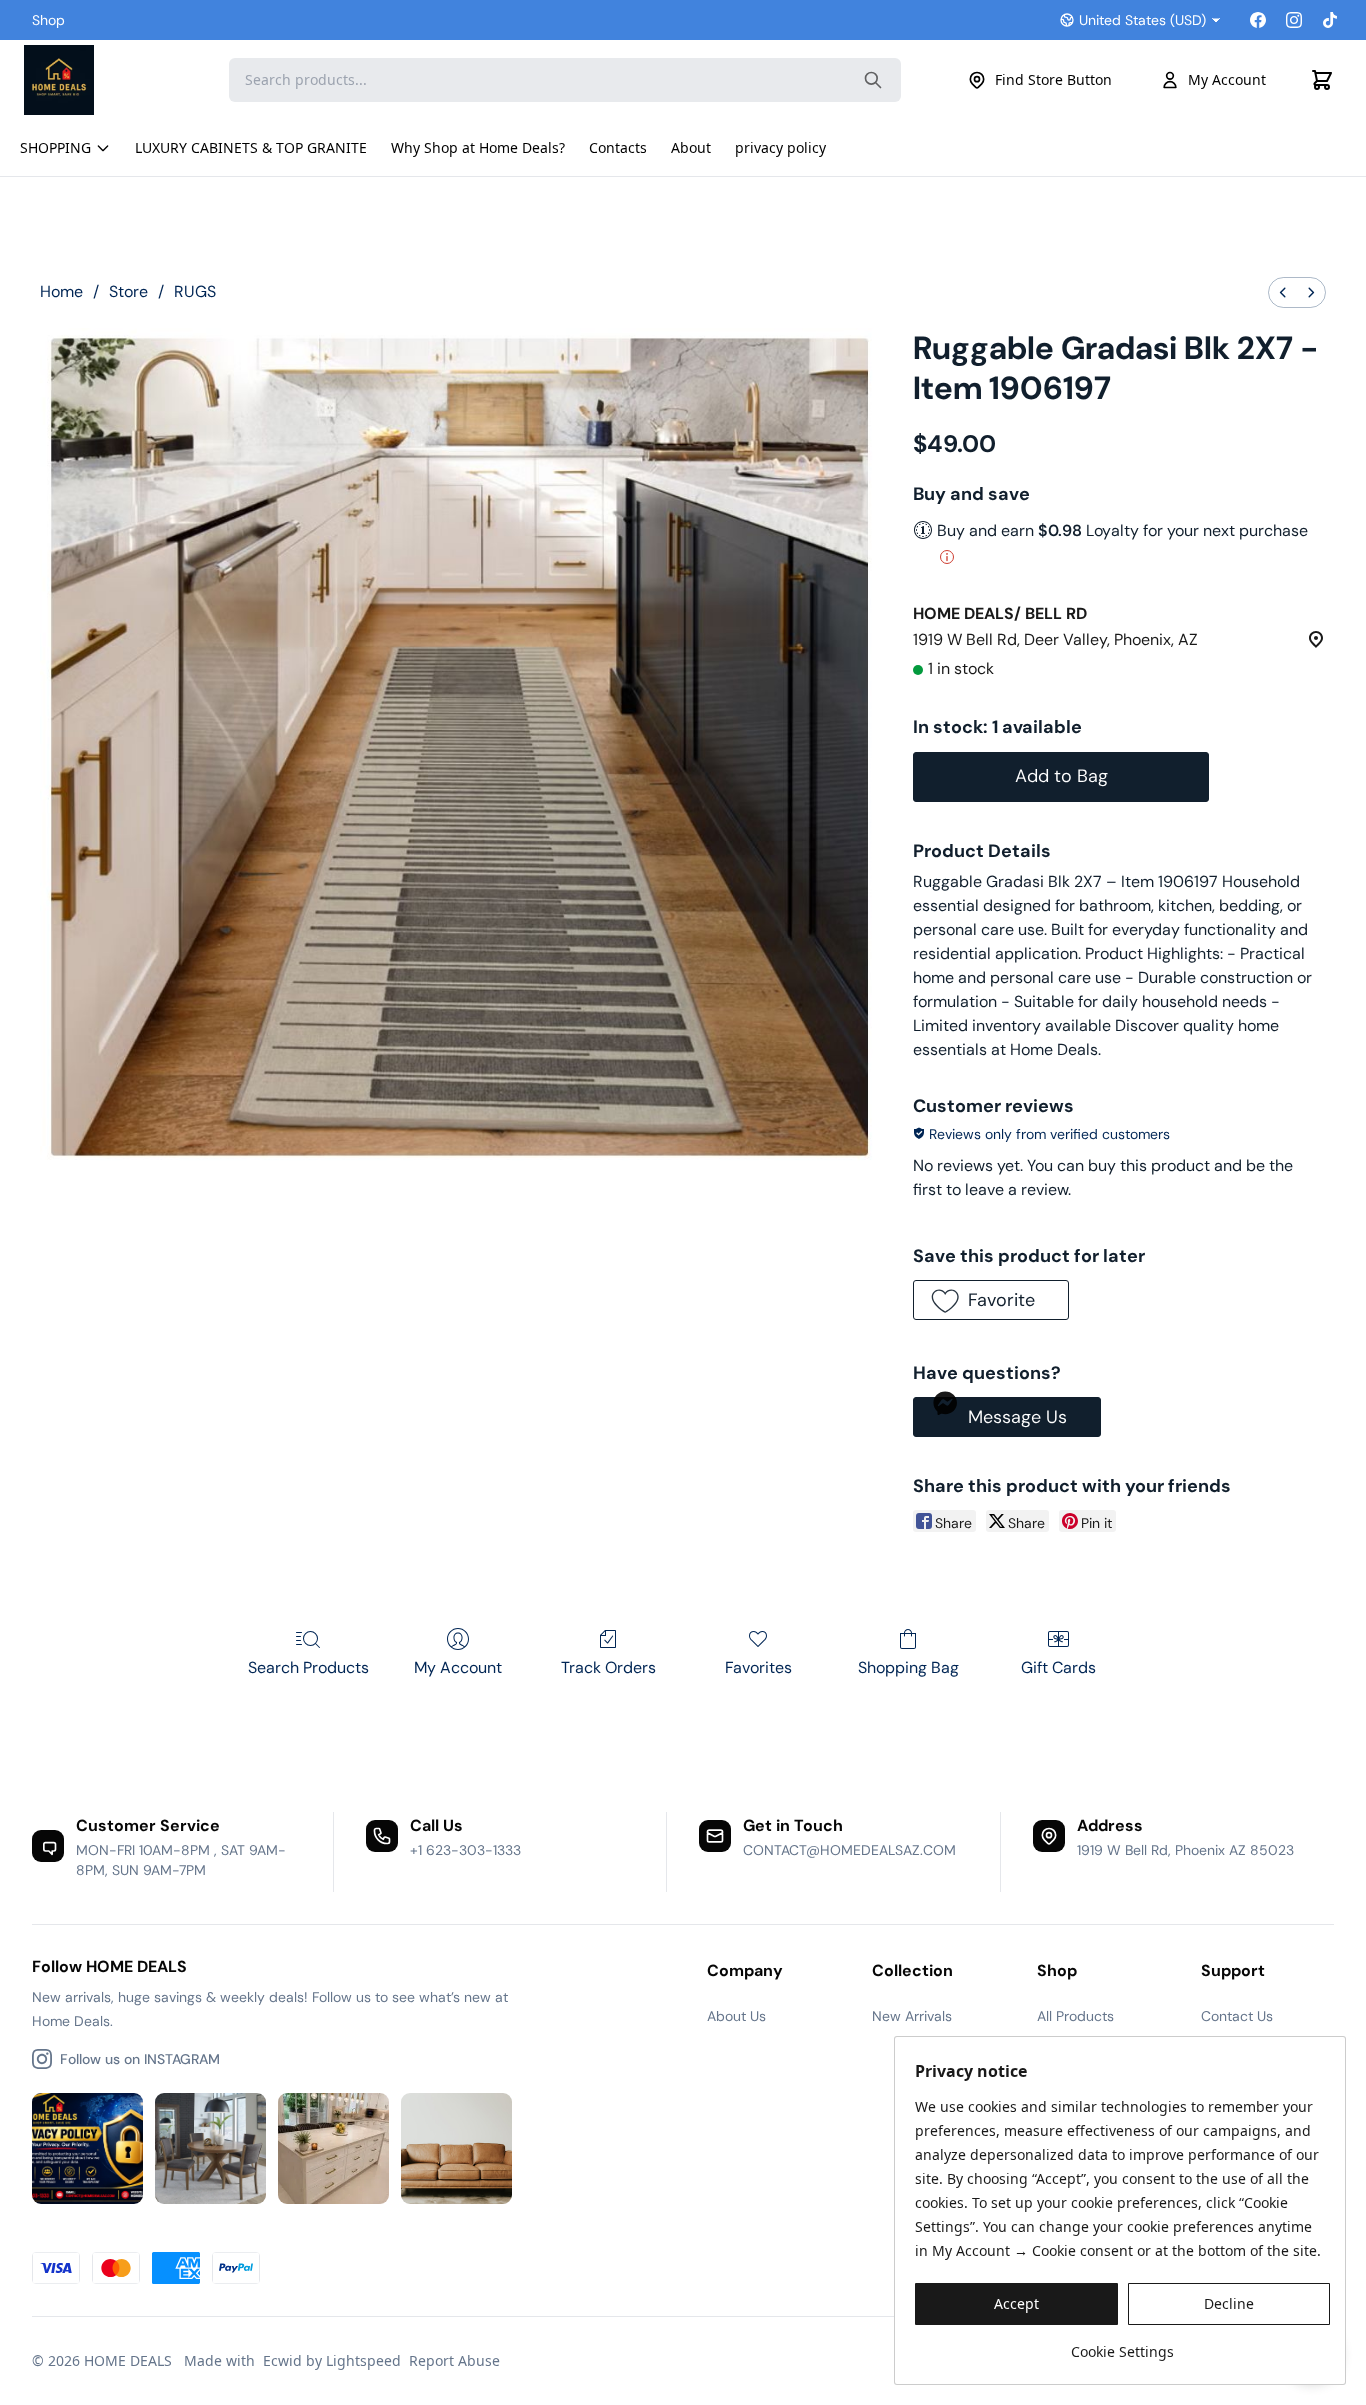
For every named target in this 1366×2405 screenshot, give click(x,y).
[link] (1122, 2344)
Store (128, 291)
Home (61, 291)
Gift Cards (1058, 1667)
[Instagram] (1294, 20)
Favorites (758, 1667)
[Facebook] (1258, 20)
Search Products (308, 1667)
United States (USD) (1142, 20)
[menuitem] (1283, 292)
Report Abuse (454, 2360)
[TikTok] (1330, 20)
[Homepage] (99, 80)
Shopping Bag (908, 1667)
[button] (990, 1300)
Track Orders (608, 1667)
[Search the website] (873, 80)
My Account (1227, 79)
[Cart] (1322, 80)
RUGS (195, 291)
